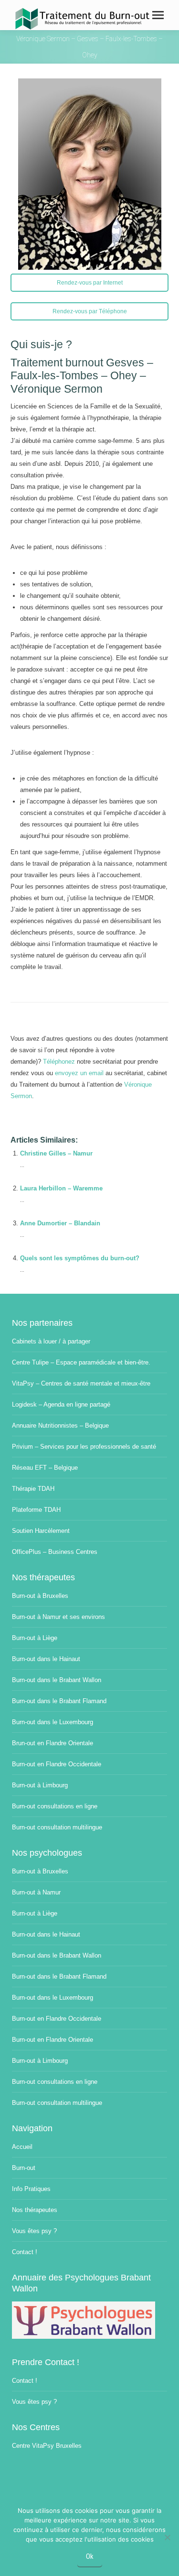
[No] (167, 2537)
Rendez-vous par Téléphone (90, 311)
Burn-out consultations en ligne (55, 1806)
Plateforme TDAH (36, 1510)
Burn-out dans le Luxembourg (53, 1722)
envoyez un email (79, 1073)
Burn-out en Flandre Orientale (53, 2040)
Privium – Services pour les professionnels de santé (84, 1447)
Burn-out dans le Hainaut (46, 1659)
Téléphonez (59, 1062)
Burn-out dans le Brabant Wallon (57, 1680)
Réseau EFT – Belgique (45, 1468)
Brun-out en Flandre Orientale (53, 1743)
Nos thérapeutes (35, 2210)
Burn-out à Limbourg (40, 1785)
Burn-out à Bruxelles (40, 1596)
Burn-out (24, 2168)
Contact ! (25, 2252)
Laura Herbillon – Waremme (61, 1188)
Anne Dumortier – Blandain (60, 1223)
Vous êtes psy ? (34, 2231)
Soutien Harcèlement (41, 1531)
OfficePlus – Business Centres (55, 1552)
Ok (90, 2556)
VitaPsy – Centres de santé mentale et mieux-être (81, 1383)
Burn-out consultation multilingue (57, 1827)
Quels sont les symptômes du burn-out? (80, 1258)
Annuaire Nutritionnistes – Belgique (60, 1426)
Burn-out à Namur (36, 1892)
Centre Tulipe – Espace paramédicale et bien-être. (81, 1362)
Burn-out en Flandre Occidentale (57, 1764)
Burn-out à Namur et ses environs (58, 1617)
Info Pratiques (31, 2189)
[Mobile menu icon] (158, 15)
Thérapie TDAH (33, 1489)
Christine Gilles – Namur (56, 1153)
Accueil (22, 2147)
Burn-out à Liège (35, 1638)
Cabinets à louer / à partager (51, 1341)
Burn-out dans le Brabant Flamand (59, 1701)
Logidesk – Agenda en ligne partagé (61, 1404)
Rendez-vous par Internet (90, 283)
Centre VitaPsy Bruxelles (47, 2446)
